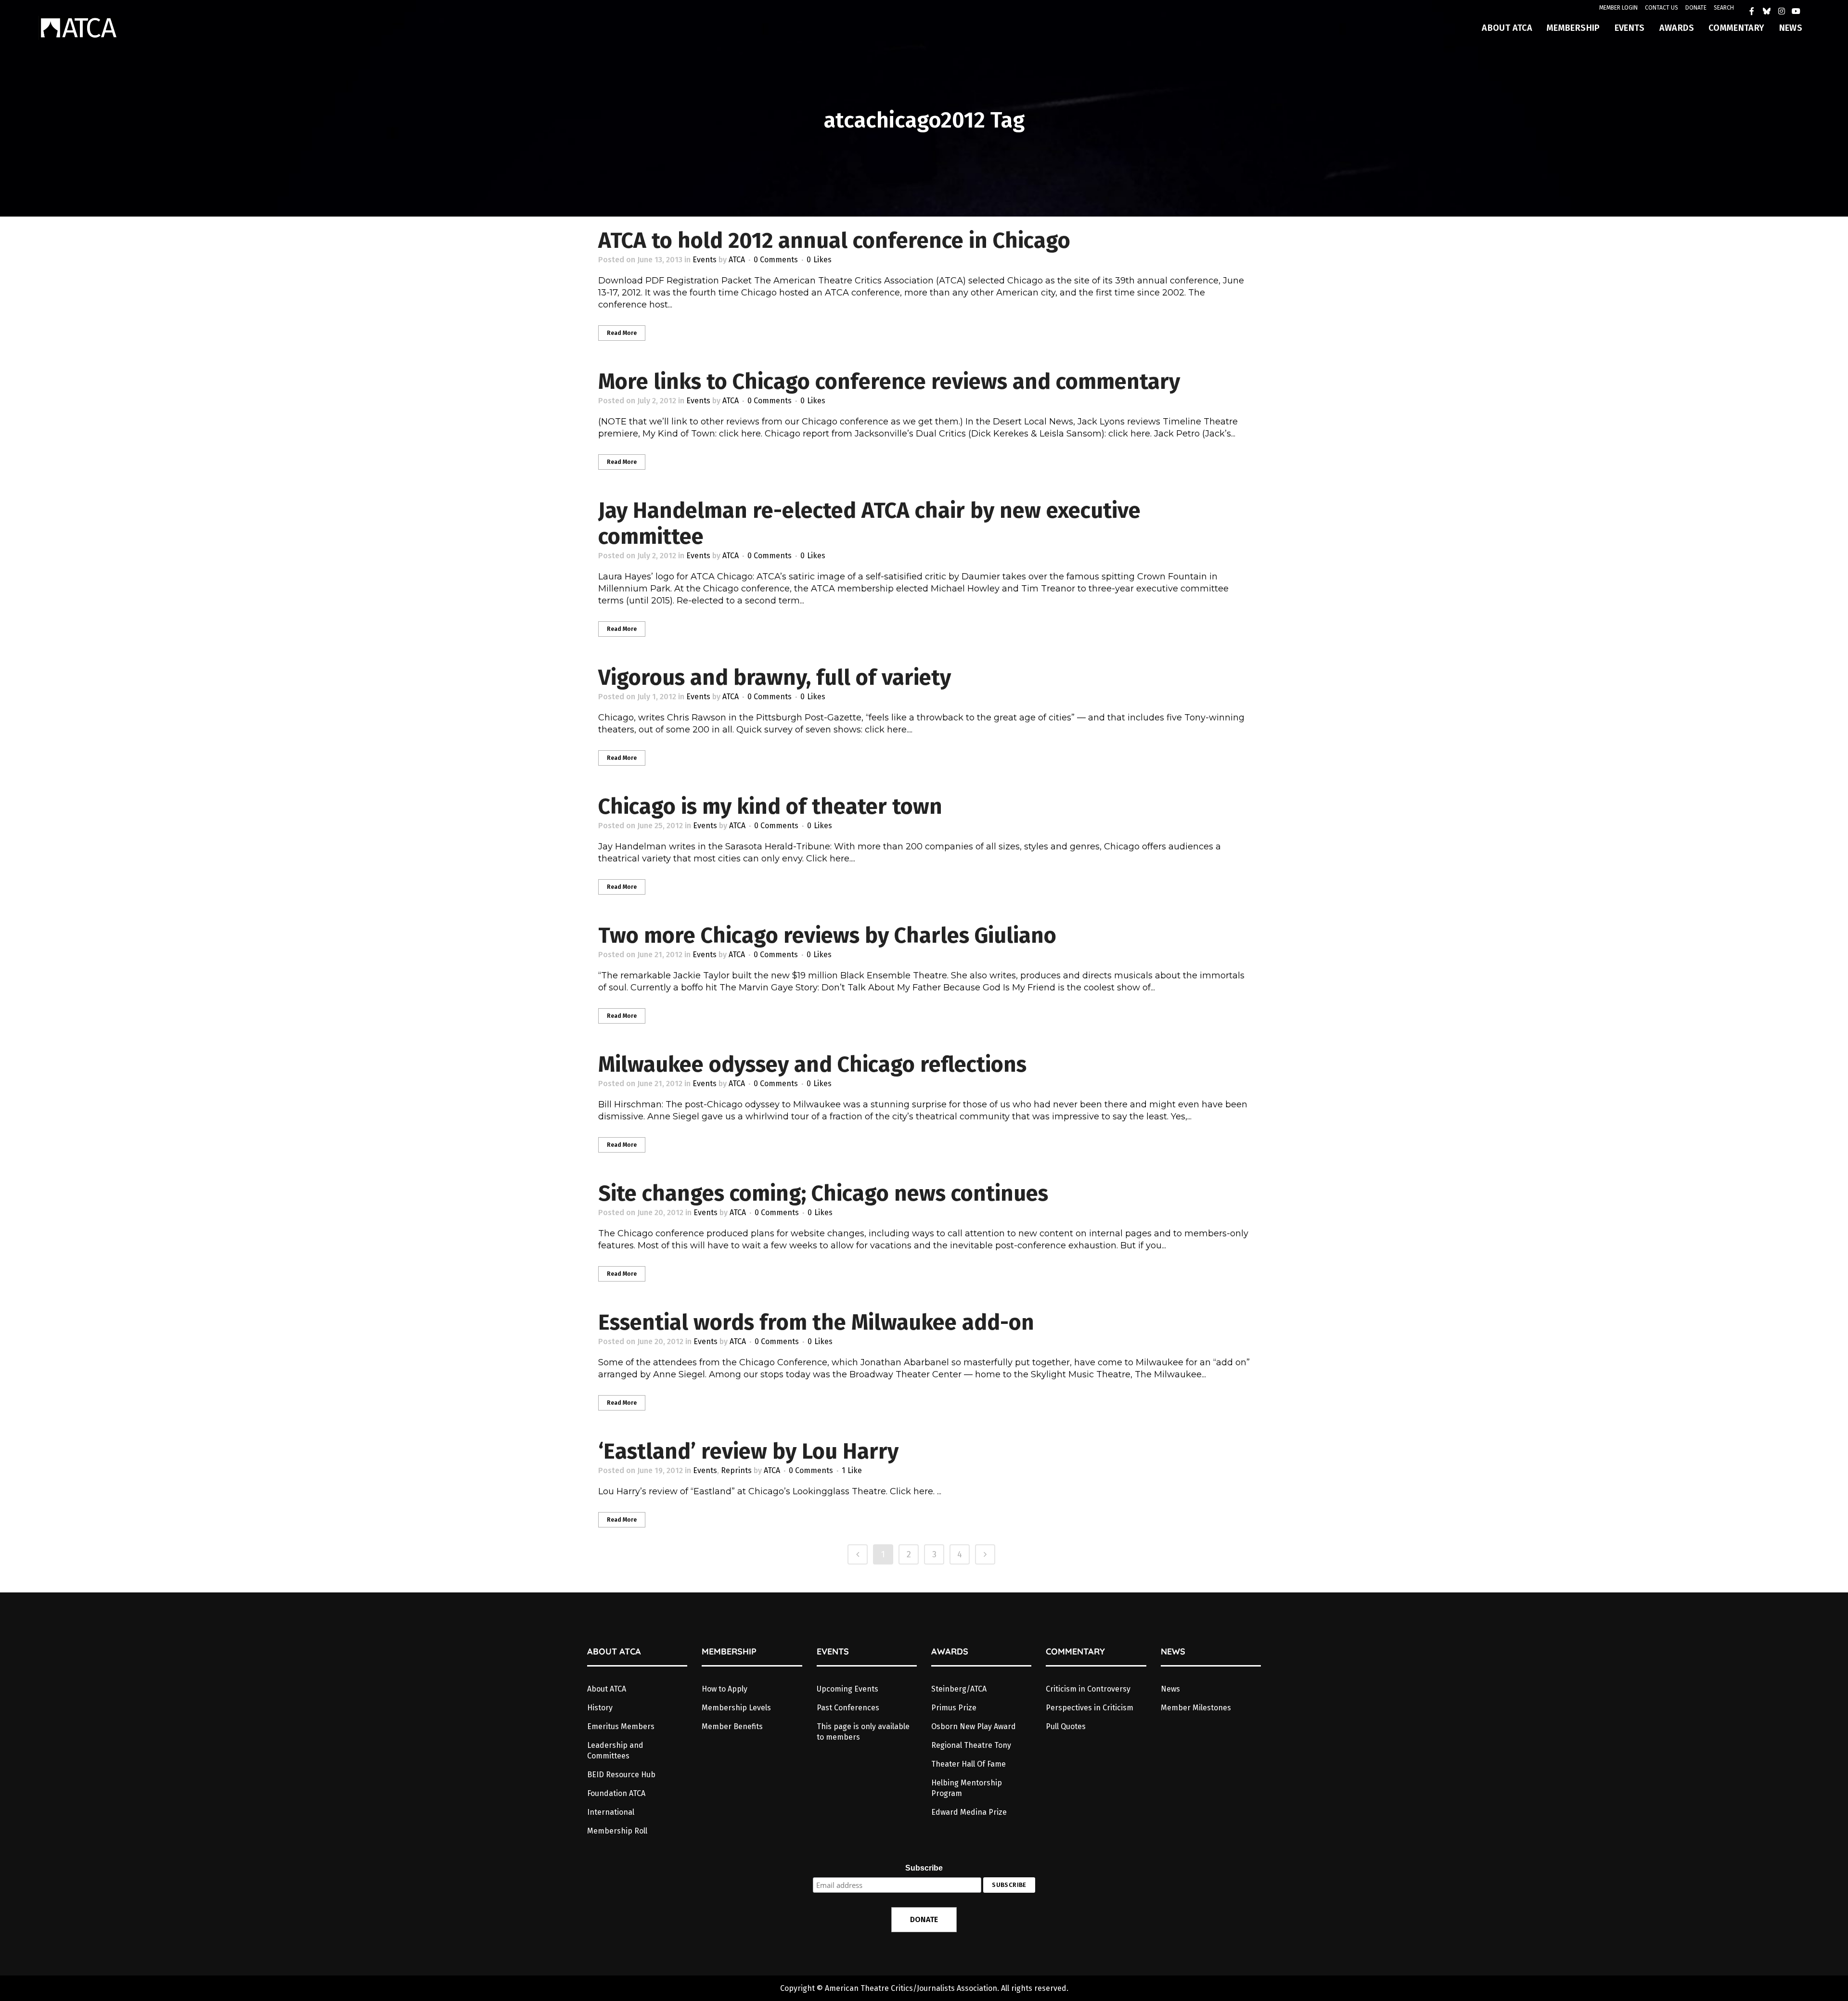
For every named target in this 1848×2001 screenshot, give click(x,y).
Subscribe (924, 1868)
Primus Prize (954, 1708)
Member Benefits (732, 1726)
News (1170, 1689)
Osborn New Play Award (974, 1726)
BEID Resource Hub (621, 1775)
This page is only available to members (863, 1732)
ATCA (737, 260)
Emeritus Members (621, 1726)
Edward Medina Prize (969, 1812)
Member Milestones (1196, 1708)
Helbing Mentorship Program (967, 1788)
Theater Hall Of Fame (969, 1764)
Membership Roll (617, 1831)
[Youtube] (1796, 11)
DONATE (1696, 8)
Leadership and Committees (615, 1751)
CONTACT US (1662, 8)
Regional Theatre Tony (971, 1745)
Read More (622, 333)
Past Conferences (848, 1708)
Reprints (736, 1470)
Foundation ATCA (616, 1793)
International (611, 1812)
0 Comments (776, 260)
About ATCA (607, 1689)
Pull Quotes (1066, 1726)
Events (705, 260)
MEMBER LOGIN (1618, 8)
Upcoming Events (847, 1689)
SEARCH (1724, 8)
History (600, 1708)
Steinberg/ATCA (959, 1689)
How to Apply (725, 1689)
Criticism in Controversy (1088, 1689)
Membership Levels (736, 1708)
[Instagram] (1782, 11)
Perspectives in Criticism (1090, 1708)
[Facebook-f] (1752, 11)
